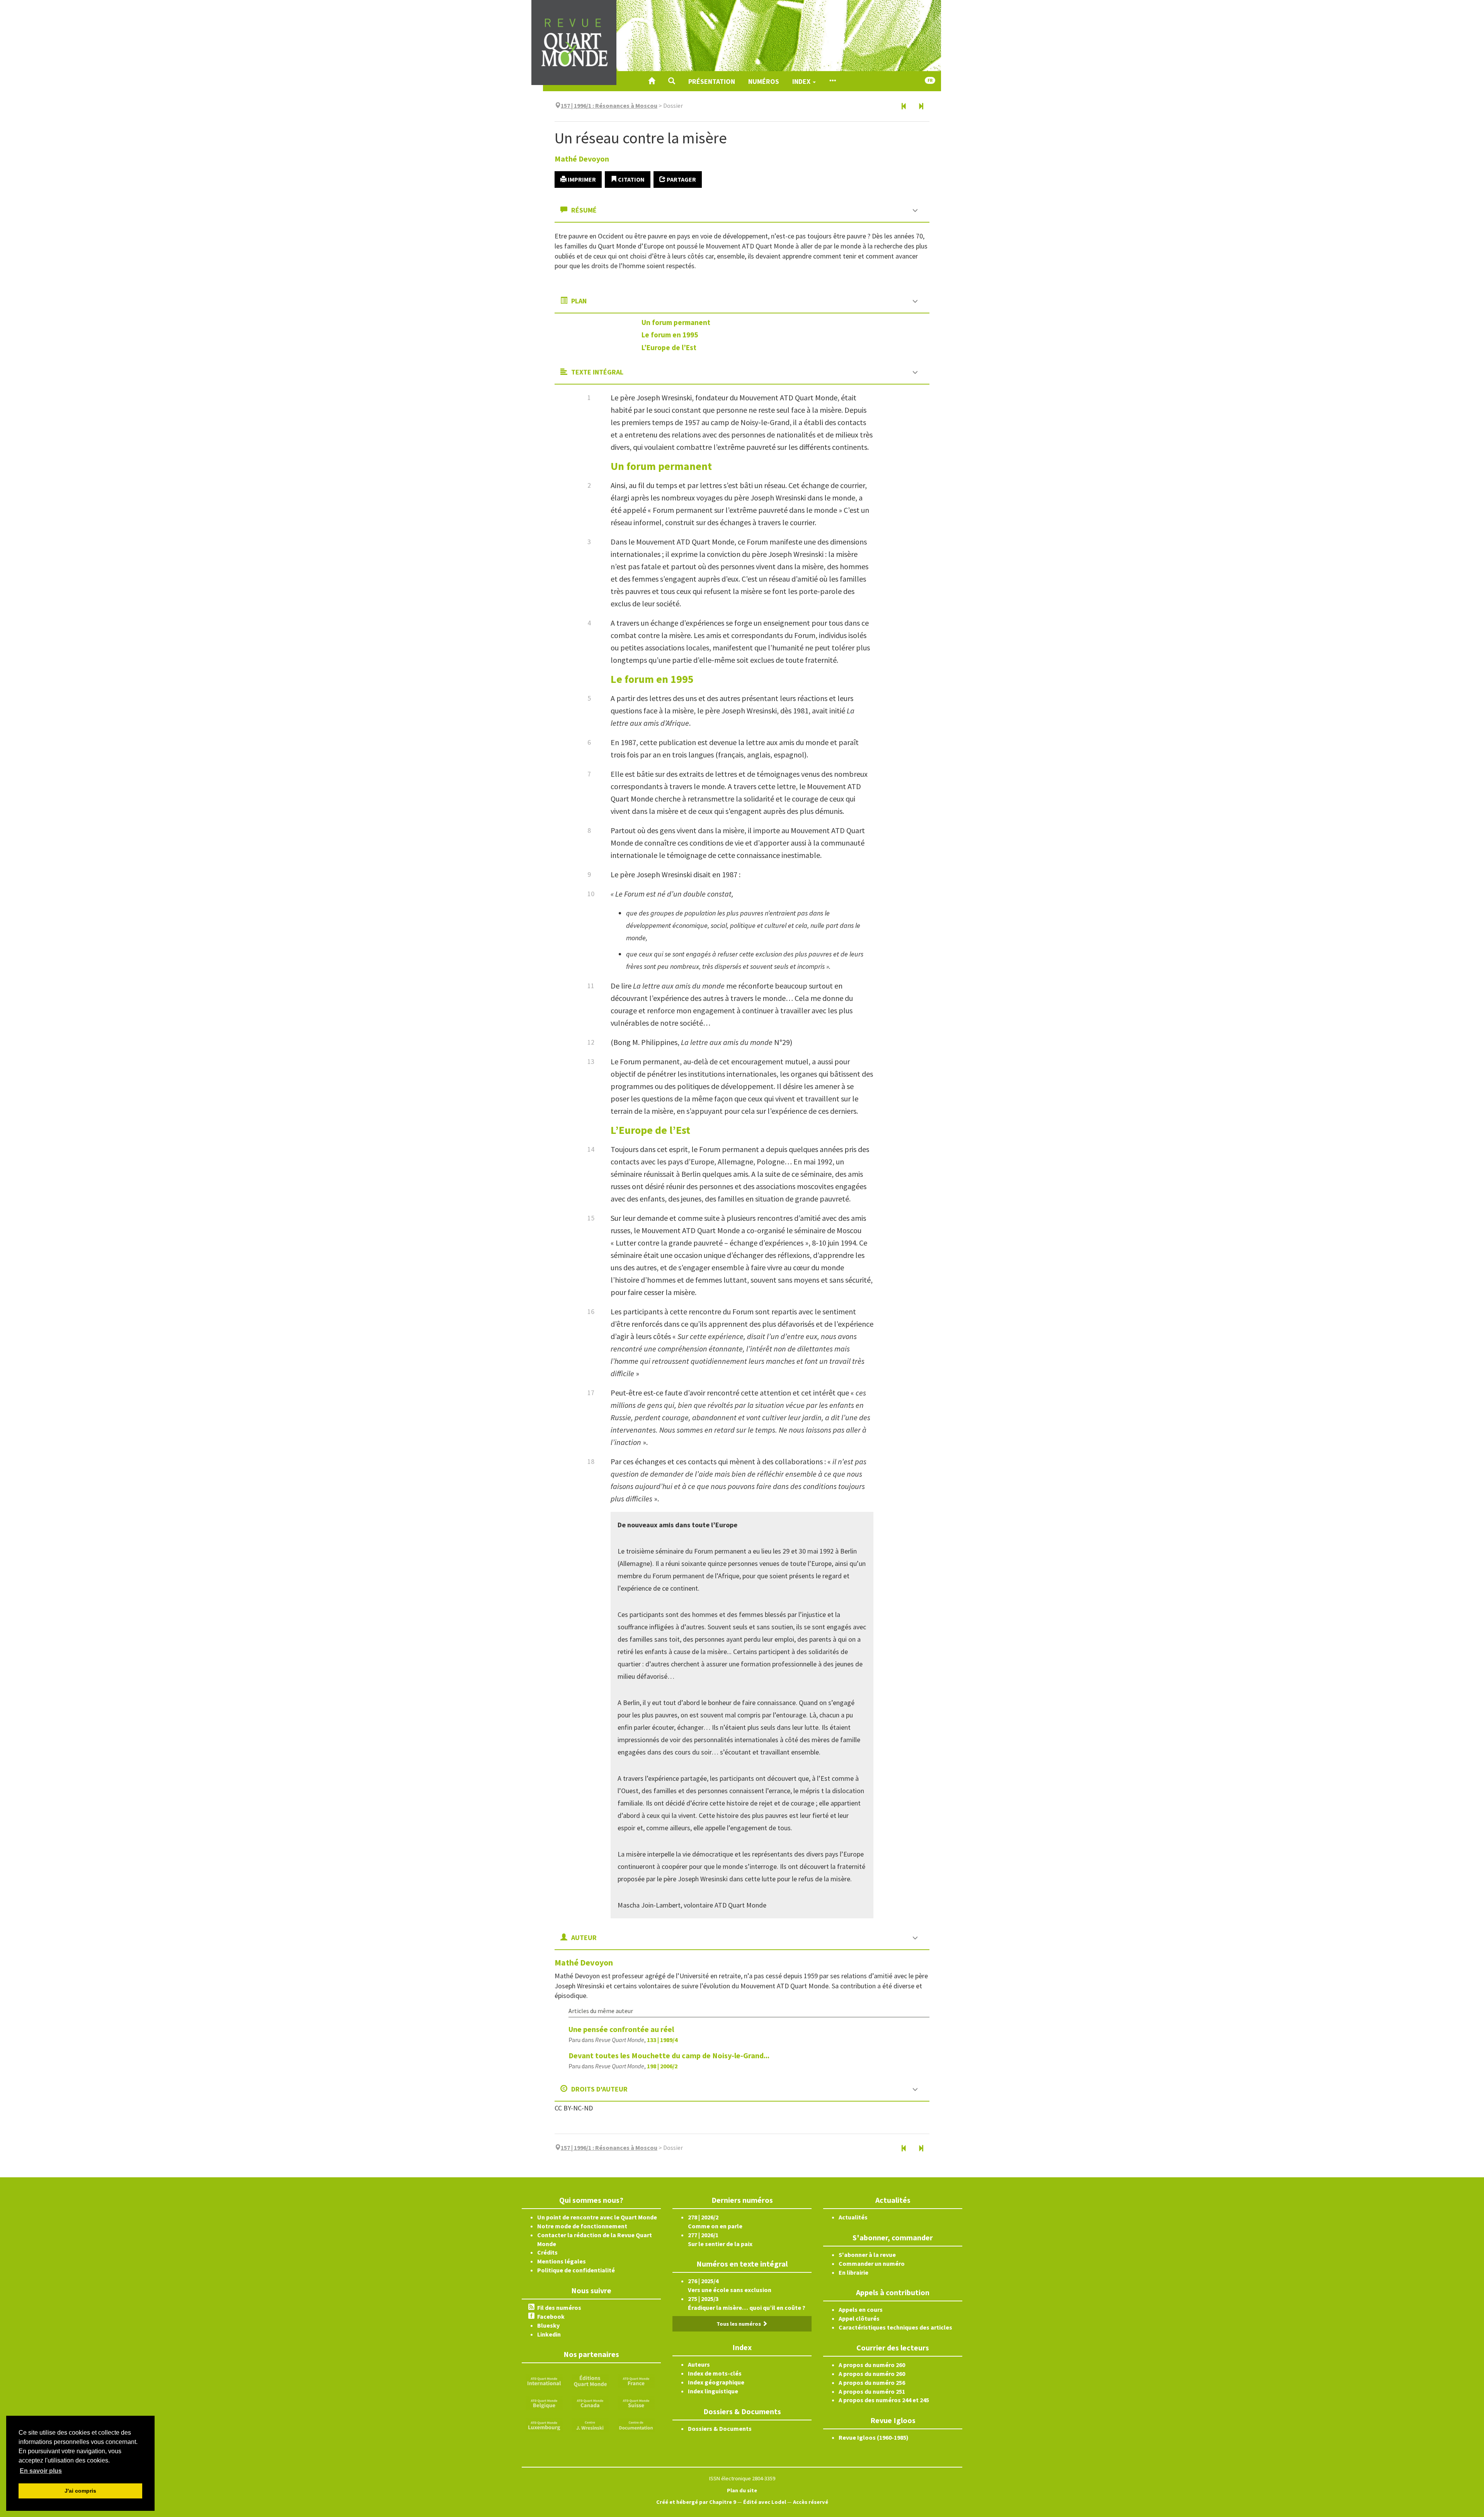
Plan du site (742, 2490)
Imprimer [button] (581, 179)
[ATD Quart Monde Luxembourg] (544, 2424)
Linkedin (549, 2334)
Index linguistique (713, 2391)
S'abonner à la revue (867, 2255)
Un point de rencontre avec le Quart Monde (597, 2217)
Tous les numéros (739, 2324)
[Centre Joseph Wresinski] (590, 2424)
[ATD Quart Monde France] (636, 2381)
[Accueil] (652, 81)
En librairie (853, 2272)
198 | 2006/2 (662, 2066)
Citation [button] (631, 179)
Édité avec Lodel (765, 2502)
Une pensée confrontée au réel (621, 2029)
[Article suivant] (921, 107)
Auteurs (699, 2364)
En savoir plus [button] (41, 2471)
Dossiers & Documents (720, 2429)
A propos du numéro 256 (872, 2383)
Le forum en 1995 (670, 335)
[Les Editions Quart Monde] (590, 2381)
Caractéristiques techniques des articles (895, 2327)
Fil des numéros (559, 2308)
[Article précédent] (904, 107)
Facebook (551, 2316)
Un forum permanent (676, 322)
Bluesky (548, 2325)
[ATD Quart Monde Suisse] (636, 2403)
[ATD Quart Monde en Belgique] (544, 2403)
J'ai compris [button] (80, 2491)
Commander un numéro (872, 2263)
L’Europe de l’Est (669, 347)
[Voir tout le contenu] (832, 81)
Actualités (853, 2217)
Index (802, 81)
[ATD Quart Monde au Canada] (590, 2403)
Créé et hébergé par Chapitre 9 (696, 2502)
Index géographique (716, 2382)
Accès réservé (811, 2502)
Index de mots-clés (715, 2373)
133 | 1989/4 (662, 2040)
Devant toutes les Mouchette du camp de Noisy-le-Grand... (669, 2055)
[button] (672, 81)
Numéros (764, 81)
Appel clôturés (859, 2318)
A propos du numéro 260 (872, 2365)
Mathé (582, 159)
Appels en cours (861, 2309)
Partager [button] (681, 179)
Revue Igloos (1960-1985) (874, 2437)
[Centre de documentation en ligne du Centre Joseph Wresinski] (636, 2424)
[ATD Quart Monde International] (544, 2381)
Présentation (712, 81)
